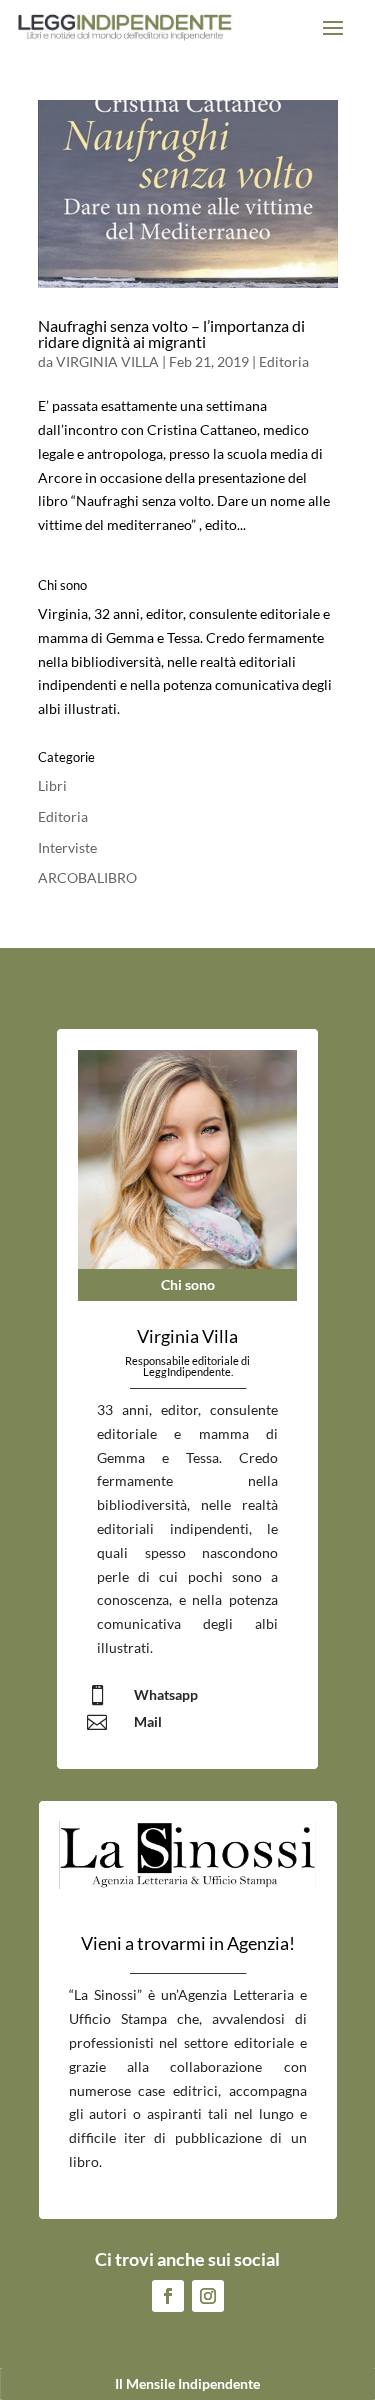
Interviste (67, 847)
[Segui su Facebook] (168, 2296)
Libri (52, 785)
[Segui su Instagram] (208, 2296)
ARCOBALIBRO (87, 877)
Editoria (284, 361)
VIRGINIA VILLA (107, 361)
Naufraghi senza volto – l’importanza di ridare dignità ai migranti (171, 333)
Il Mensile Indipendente (187, 2383)
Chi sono (188, 1284)
